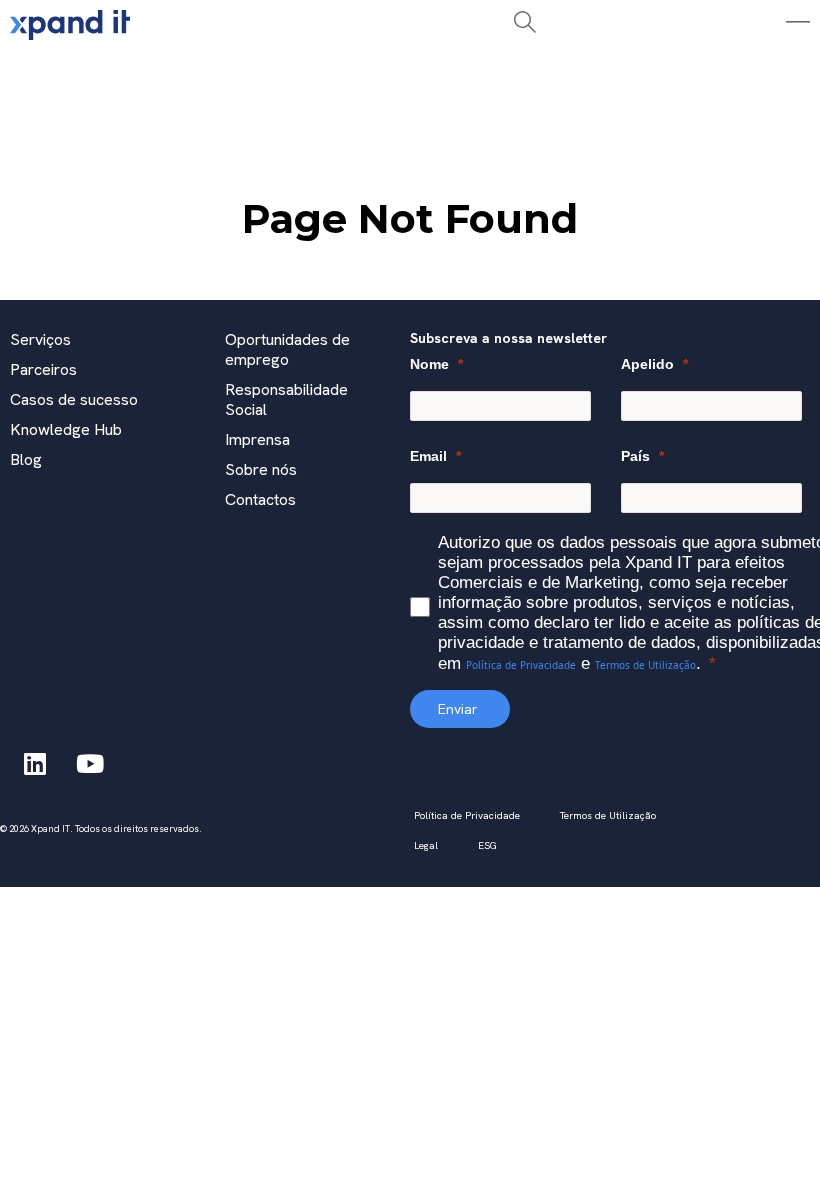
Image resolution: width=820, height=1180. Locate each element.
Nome (429, 364)
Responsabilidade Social (286, 399)
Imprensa (257, 439)
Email (428, 456)
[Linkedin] (35, 763)
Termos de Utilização (645, 665)
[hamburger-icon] (240, 73)
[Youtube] (90, 763)
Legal (426, 845)
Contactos (260, 499)
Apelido (647, 364)
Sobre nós (261, 469)
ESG (487, 845)
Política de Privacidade (521, 665)
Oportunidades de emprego (287, 349)
